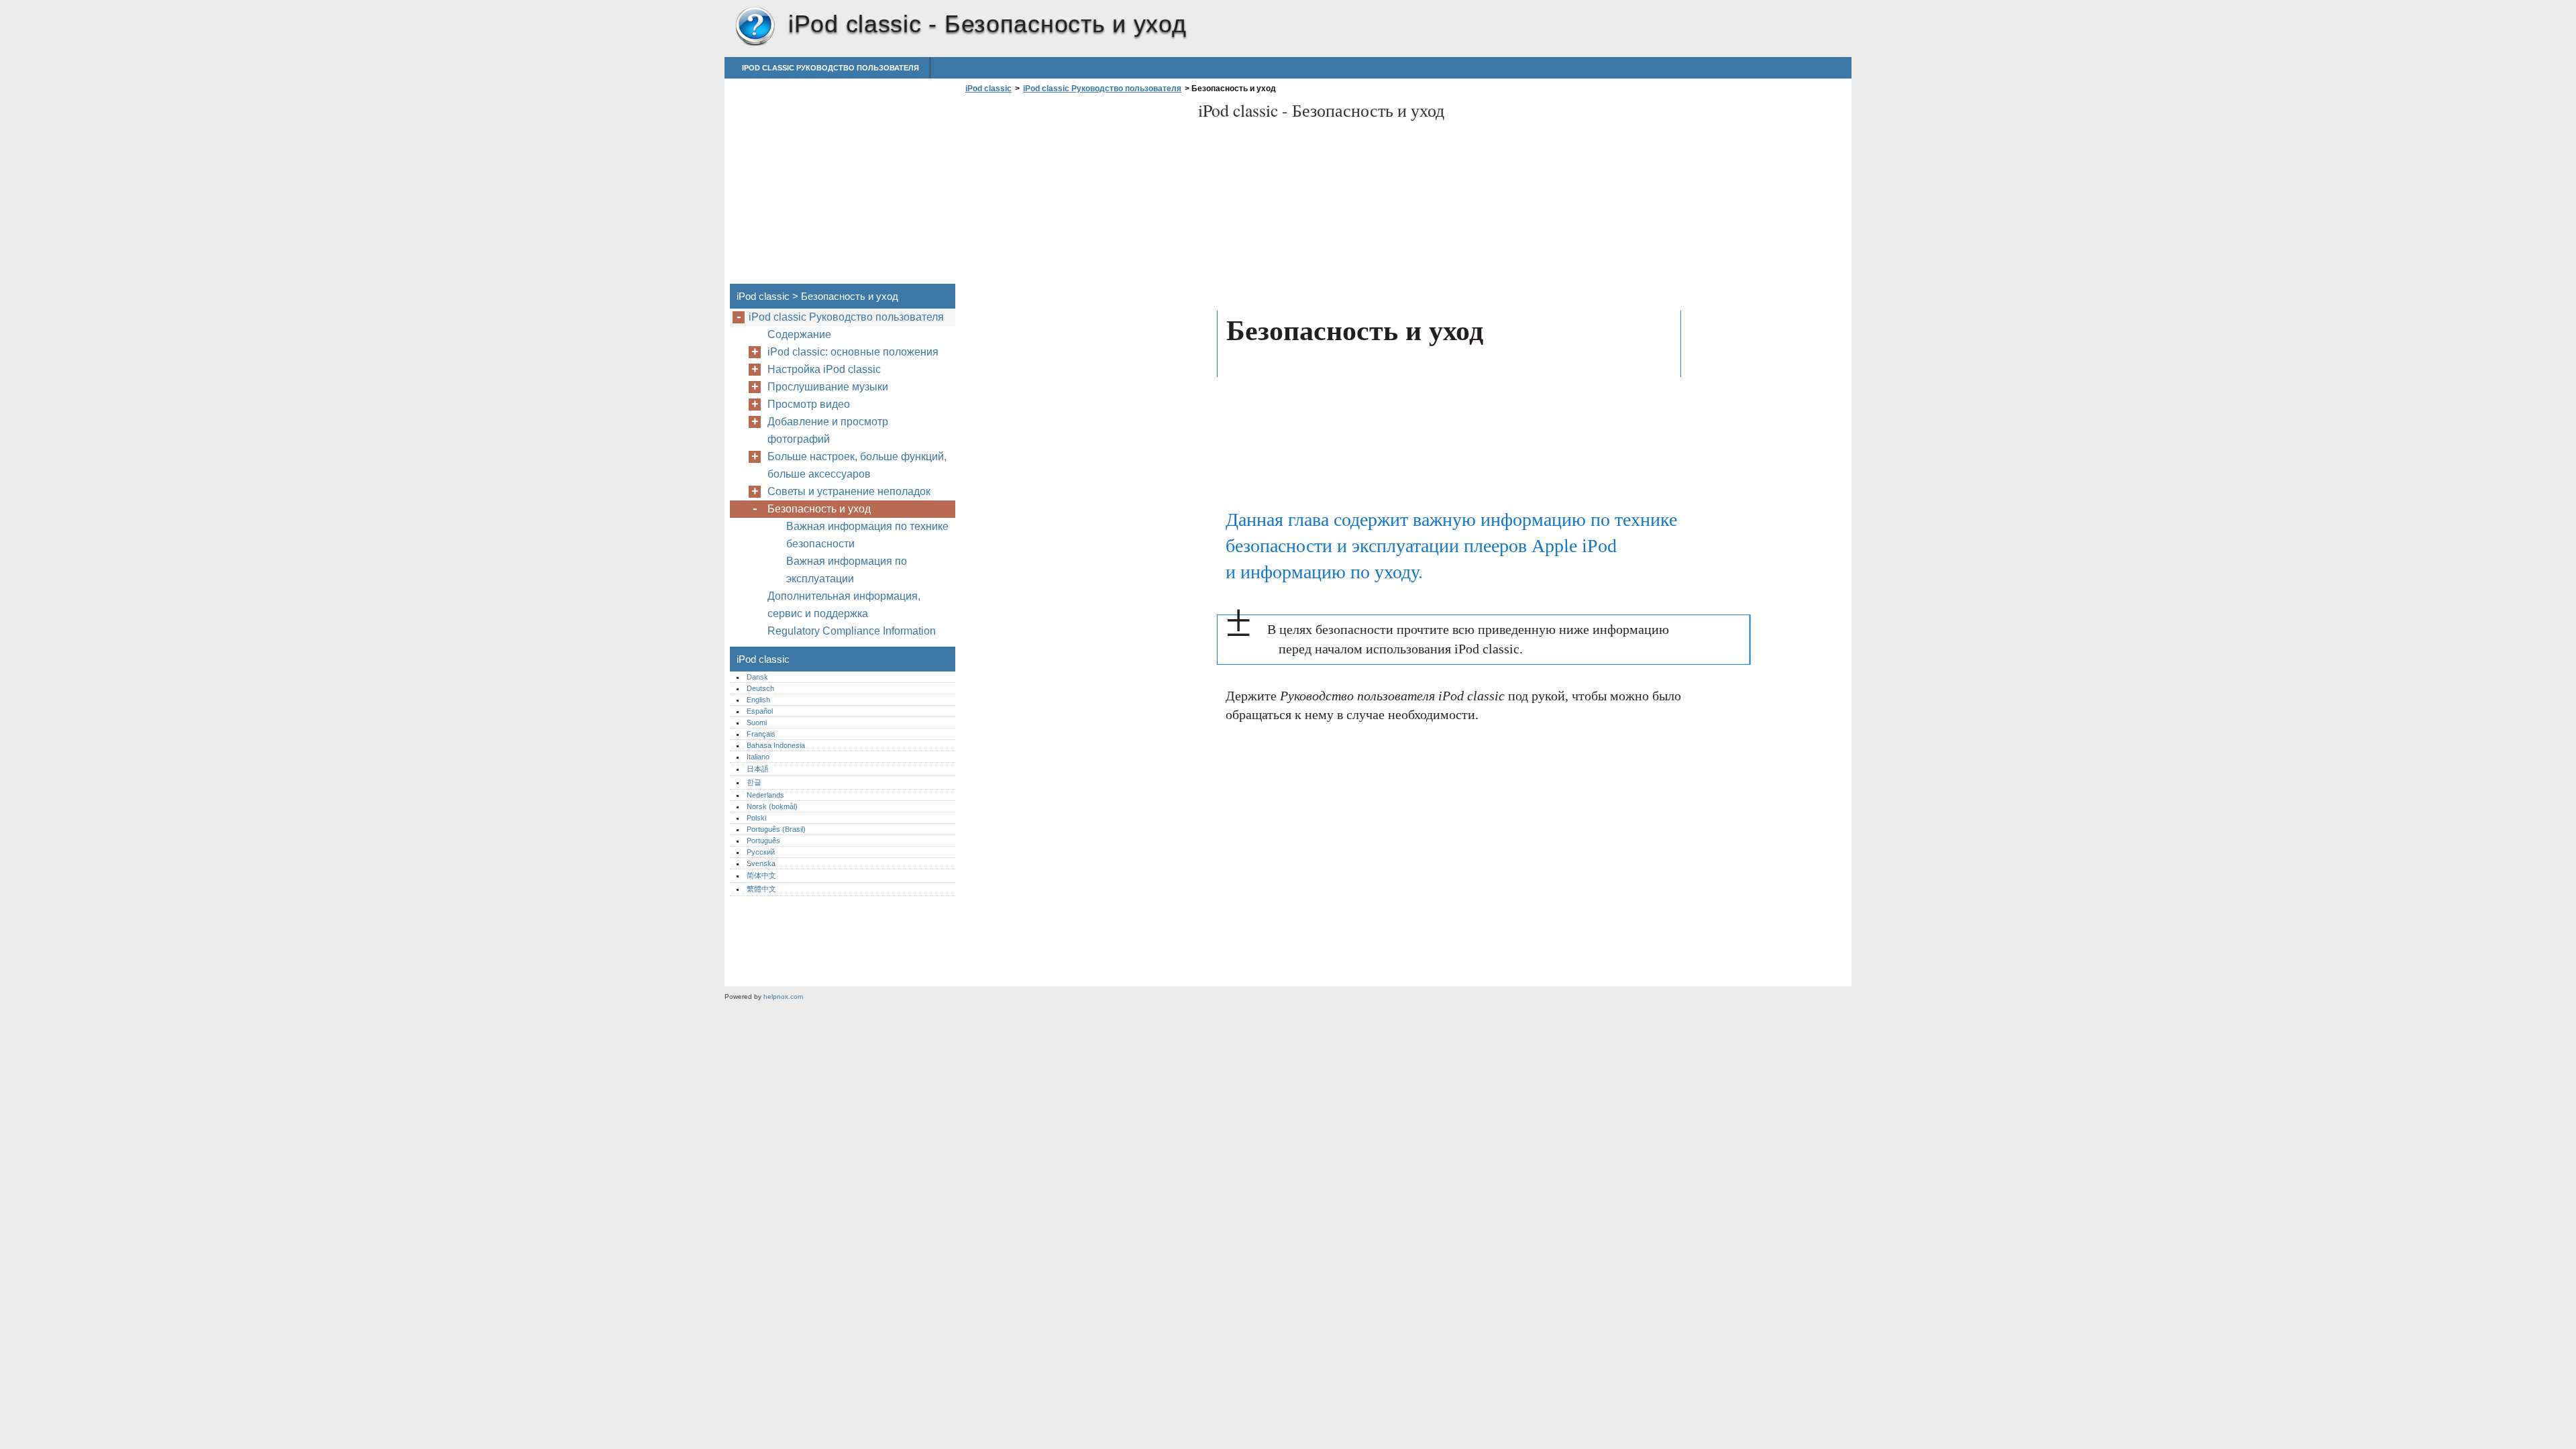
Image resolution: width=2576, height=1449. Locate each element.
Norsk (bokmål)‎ (772, 806)
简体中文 (761, 875)
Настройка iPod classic (824, 369)
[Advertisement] (1075, 193)
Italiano (758, 757)
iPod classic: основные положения (853, 352)
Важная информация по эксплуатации (847, 570)
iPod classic (755, 27)
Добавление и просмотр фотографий (828, 430)
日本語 (758, 769)
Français (761, 734)
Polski (756, 818)
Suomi (757, 722)
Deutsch (760, 688)
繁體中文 (761, 889)
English (758, 700)
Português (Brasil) (776, 829)
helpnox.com (783, 997)
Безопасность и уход (819, 509)
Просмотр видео (809, 404)
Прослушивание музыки (828, 387)
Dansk (757, 677)
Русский (761, 852)
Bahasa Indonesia (776, 745)
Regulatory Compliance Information (852, 631)
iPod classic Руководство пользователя (830, 68)
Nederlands (765, 795)
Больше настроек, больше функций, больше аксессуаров (857, 465)
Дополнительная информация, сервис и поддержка (844, 605)
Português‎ (763, 841)
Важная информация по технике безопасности (867, 535)
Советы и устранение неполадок (849, 491)
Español (760, 711)
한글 (754, 782)
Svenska (761, 863)
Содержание (799, 334)
